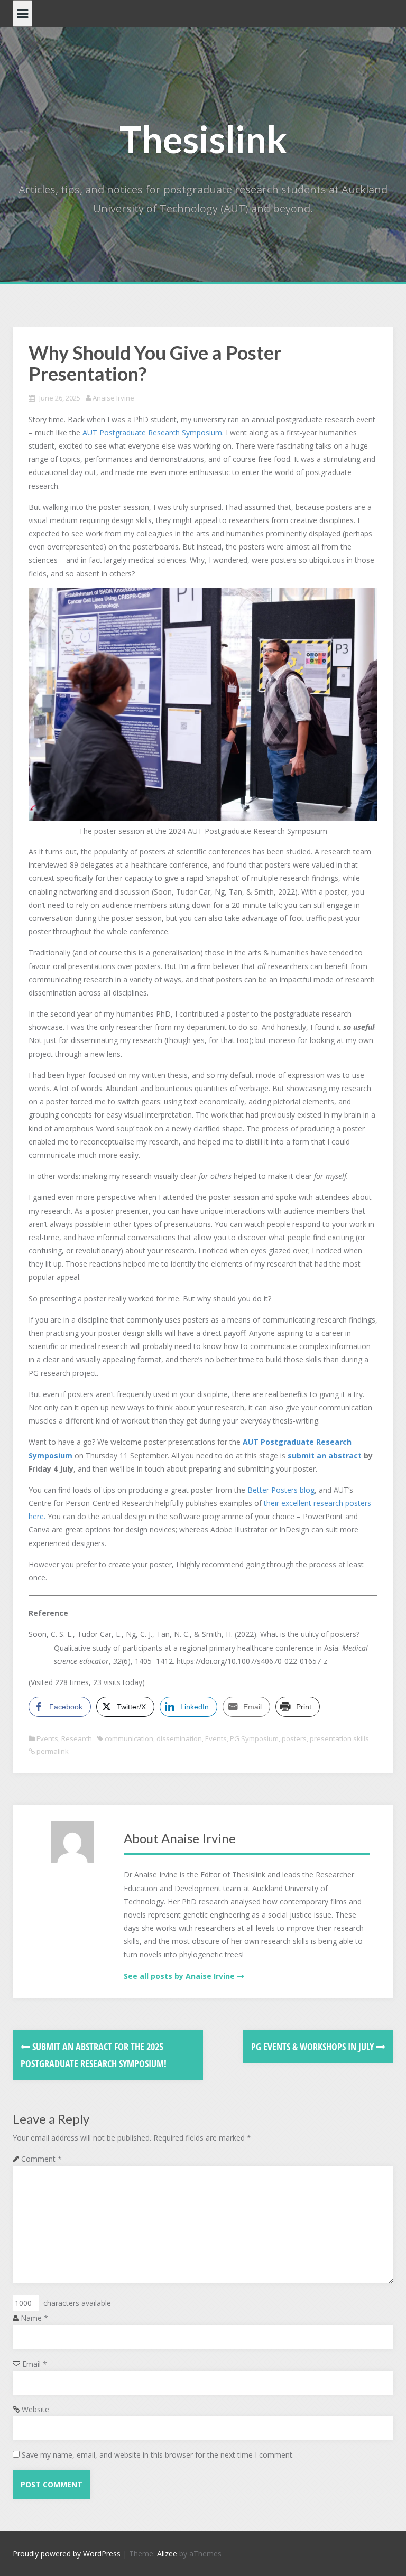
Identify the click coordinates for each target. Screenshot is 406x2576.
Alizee (167, 2554)
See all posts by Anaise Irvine (179, 1976)
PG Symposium (254, 1738)
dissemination (179, 1738)
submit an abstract (325, 1456)
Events (47, 1738)
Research (77, 1738)
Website (35, 2409)
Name (34, 2318)
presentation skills (339, 1738)
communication (129, 1738)
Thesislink (203, 139)
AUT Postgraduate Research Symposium (152, 433)
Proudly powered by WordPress (67, 2554)
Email (35, 2364)
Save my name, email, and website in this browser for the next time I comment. (158, 2455)
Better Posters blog (281, 1490)
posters (294, 1738)
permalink (52, 1751)
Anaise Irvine (113, 398)
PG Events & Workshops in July (313, 2047)
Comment (41, 2159)
